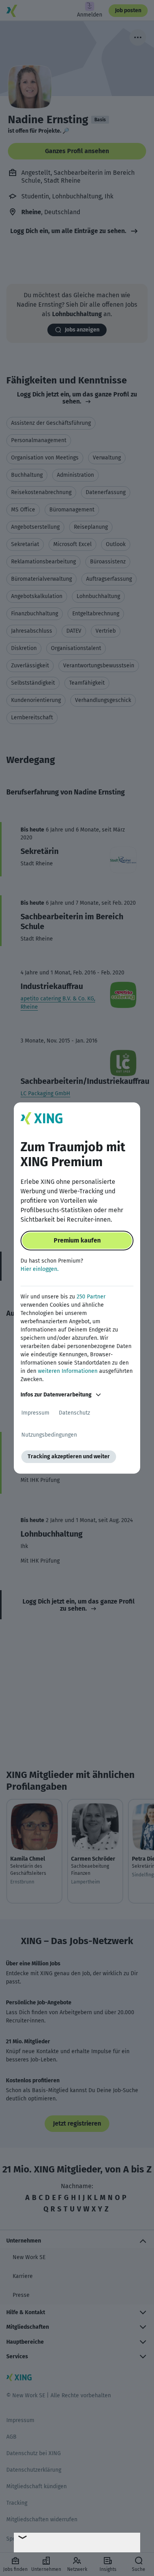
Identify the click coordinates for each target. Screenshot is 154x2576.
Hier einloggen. (39, 1269)
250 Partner (91, 1297)
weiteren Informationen (68, 1371)
